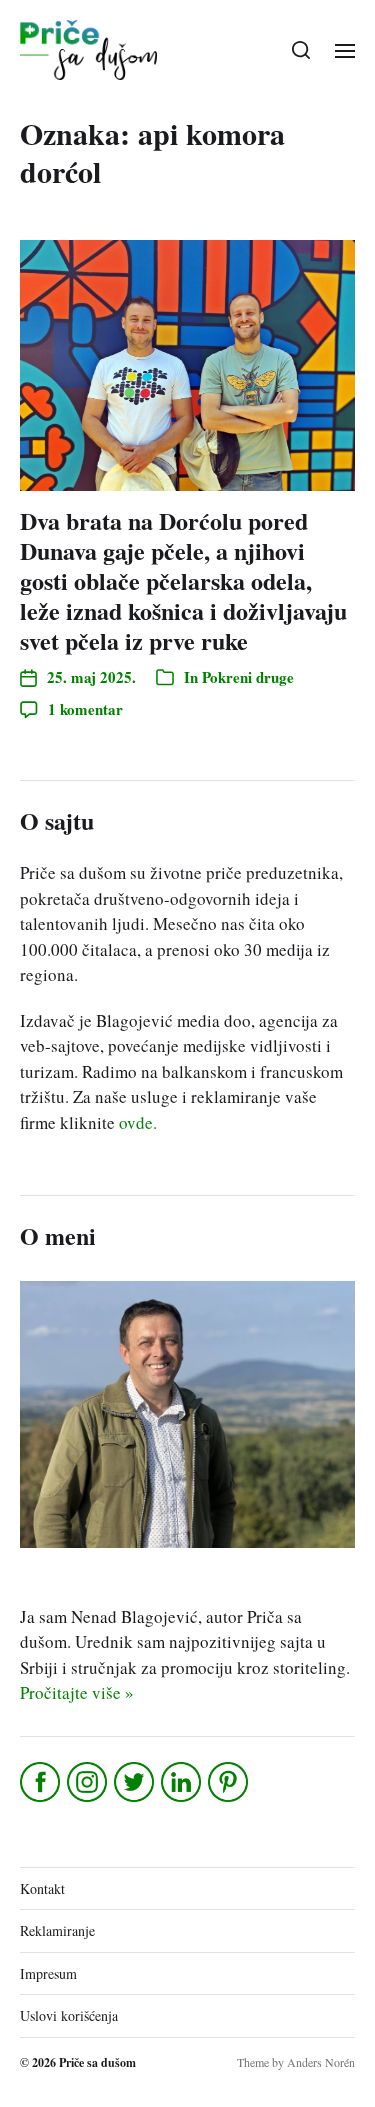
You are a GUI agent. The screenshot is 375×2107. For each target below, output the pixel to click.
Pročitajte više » (77, 1692)
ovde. (138, 1122)
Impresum (48, 1973)
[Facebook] (41, 1782)
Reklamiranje (57, 1930)
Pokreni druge (248, 677)
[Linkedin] (182, 1782)
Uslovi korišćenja (69, 2015)
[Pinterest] (229, 1782)
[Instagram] (88, 1782)
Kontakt (42, 1888)
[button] (301, 50)
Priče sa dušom (97, 2062)
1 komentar (85, 709)
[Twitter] (135, 1782)
